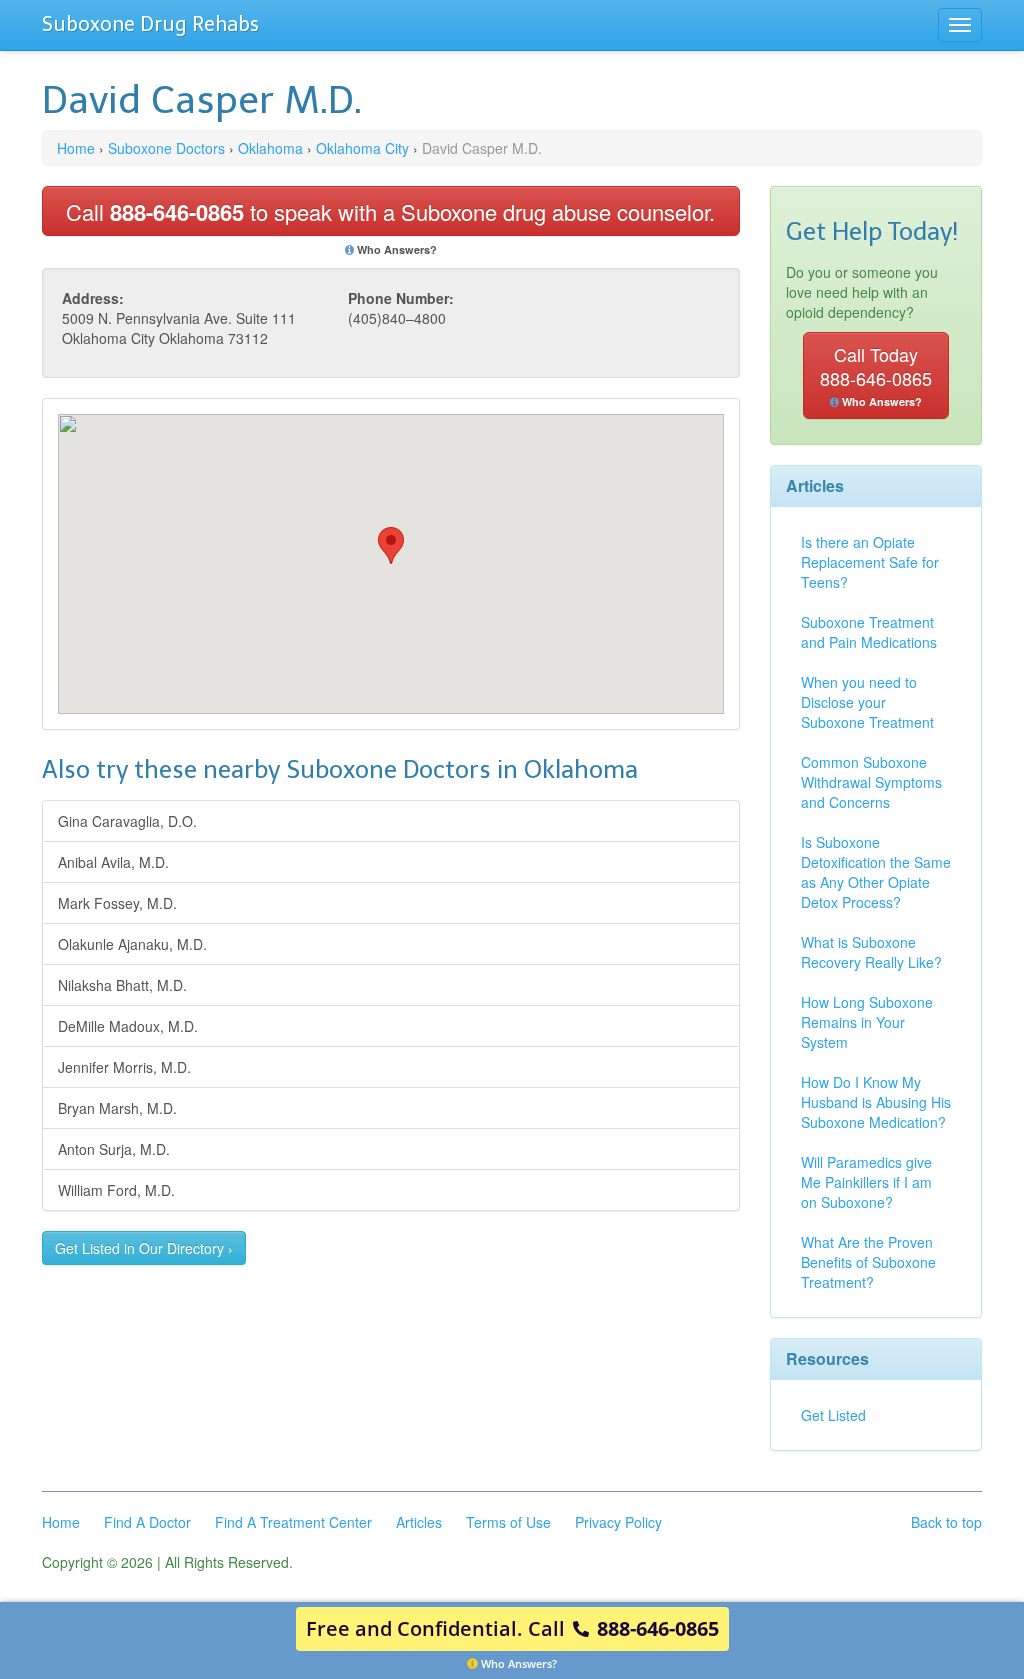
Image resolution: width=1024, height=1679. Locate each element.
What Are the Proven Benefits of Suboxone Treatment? (868, 1262)
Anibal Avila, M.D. (113, 862)
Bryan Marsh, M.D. (117, 1108)
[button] (391, 545)
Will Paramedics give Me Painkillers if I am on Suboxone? (866, 1182)
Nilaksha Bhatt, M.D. (122, 985)
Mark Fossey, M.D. (117, 903)
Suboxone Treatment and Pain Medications (869, 632)
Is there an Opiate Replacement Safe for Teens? (870, 562)
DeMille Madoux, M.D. (128, 1026)
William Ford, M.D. (116, 1190)
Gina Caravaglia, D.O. (127, 821)
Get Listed (833, 1415)
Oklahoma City (362, 148)
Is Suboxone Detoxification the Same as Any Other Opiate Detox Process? (876, 872)
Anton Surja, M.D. (114, 1149)
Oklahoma (270, 148)
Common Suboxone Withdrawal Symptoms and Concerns (871, 782)
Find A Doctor (147, 1522)
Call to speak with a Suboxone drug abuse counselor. (390, 212)
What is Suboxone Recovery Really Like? (871, 952)
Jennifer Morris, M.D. (124, 1067)
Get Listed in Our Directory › (144, 1248)
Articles (419, 1522)
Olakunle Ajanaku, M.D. (132, 944)
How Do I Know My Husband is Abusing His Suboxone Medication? (876, 1102)
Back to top (946, 1522)
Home (76, 148)
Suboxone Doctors (166, 148)
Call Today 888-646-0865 (876, 375)
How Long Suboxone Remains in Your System (867, 1022)
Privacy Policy (618, 1522)
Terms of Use (508, 1522)
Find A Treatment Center (293, 1522)
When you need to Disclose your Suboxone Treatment (867, 702)
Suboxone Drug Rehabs (150, 24)
